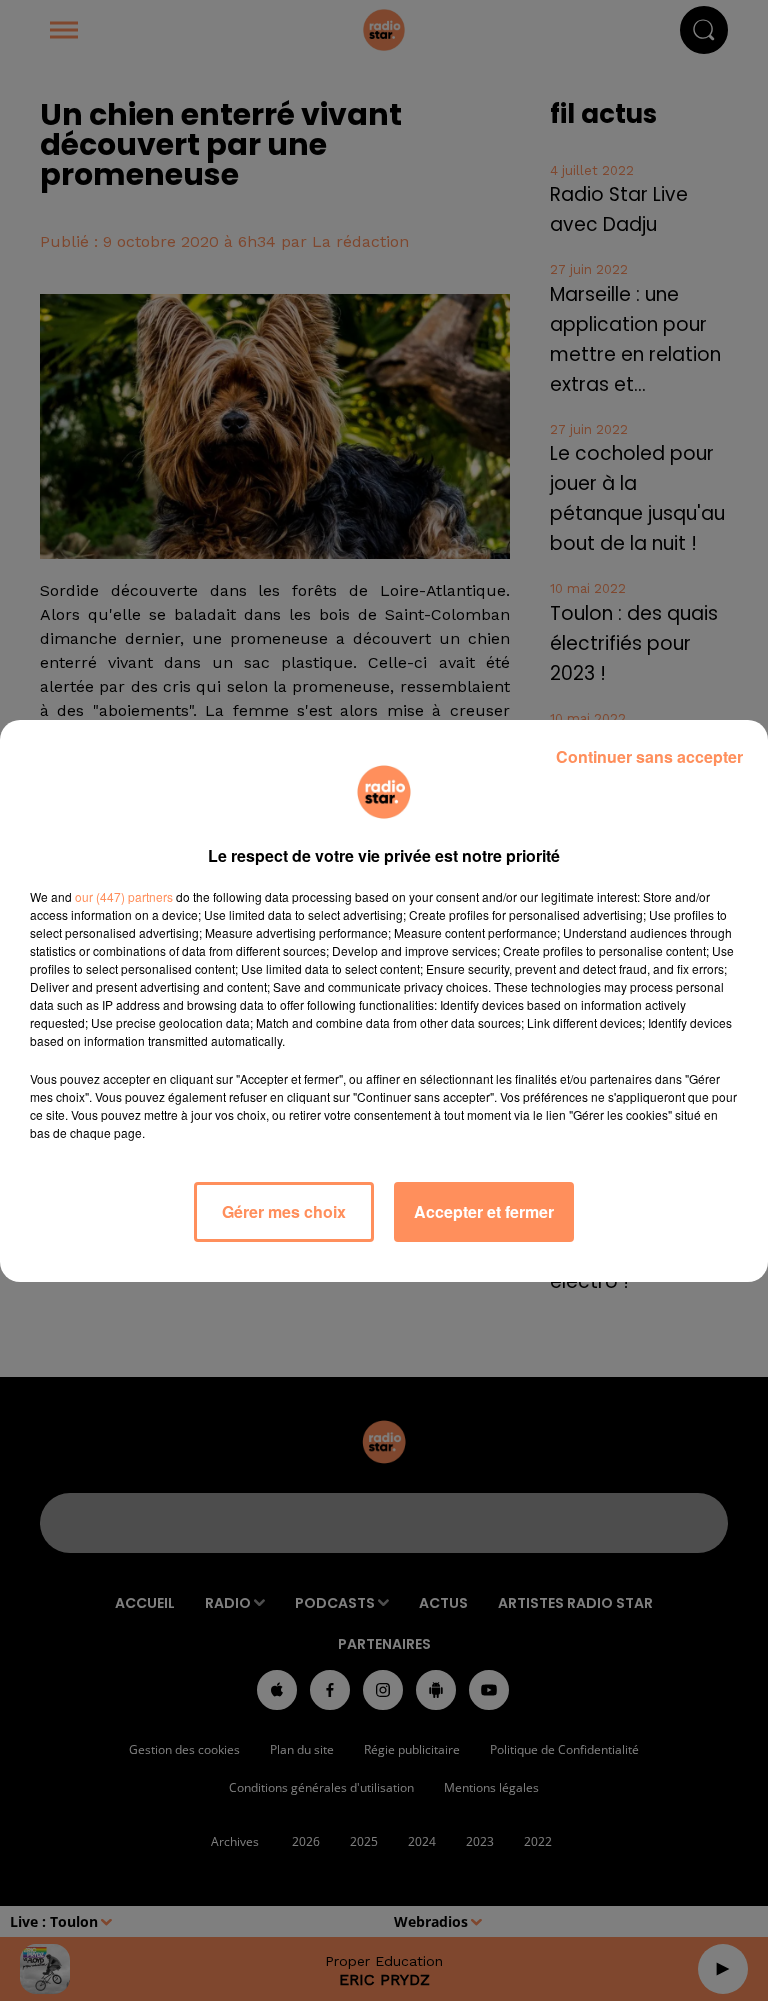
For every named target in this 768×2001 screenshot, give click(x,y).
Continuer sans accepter (649, 756)
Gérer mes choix (284, 1211)
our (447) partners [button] (124, 896)
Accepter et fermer (484, 1211)
